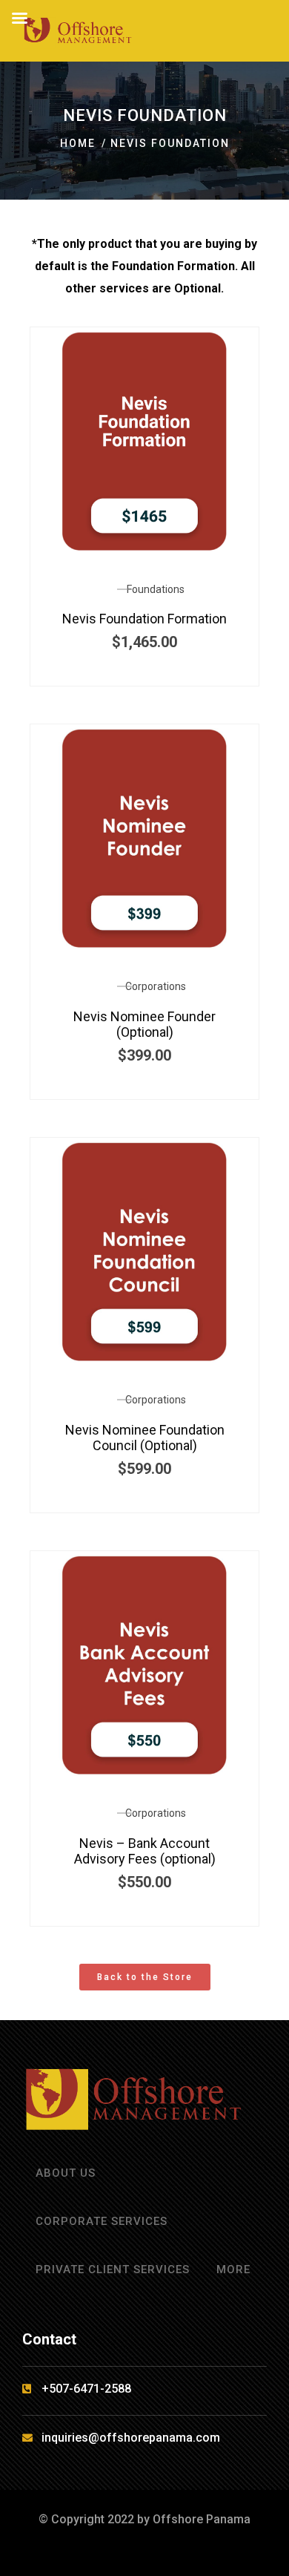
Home (78, 143)
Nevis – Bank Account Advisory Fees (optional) (145, 1851)
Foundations (156, 589)
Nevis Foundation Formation (144, 619)
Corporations (156, 986)
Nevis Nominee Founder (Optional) (144, 1025)
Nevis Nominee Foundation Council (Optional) (145, 1438)
